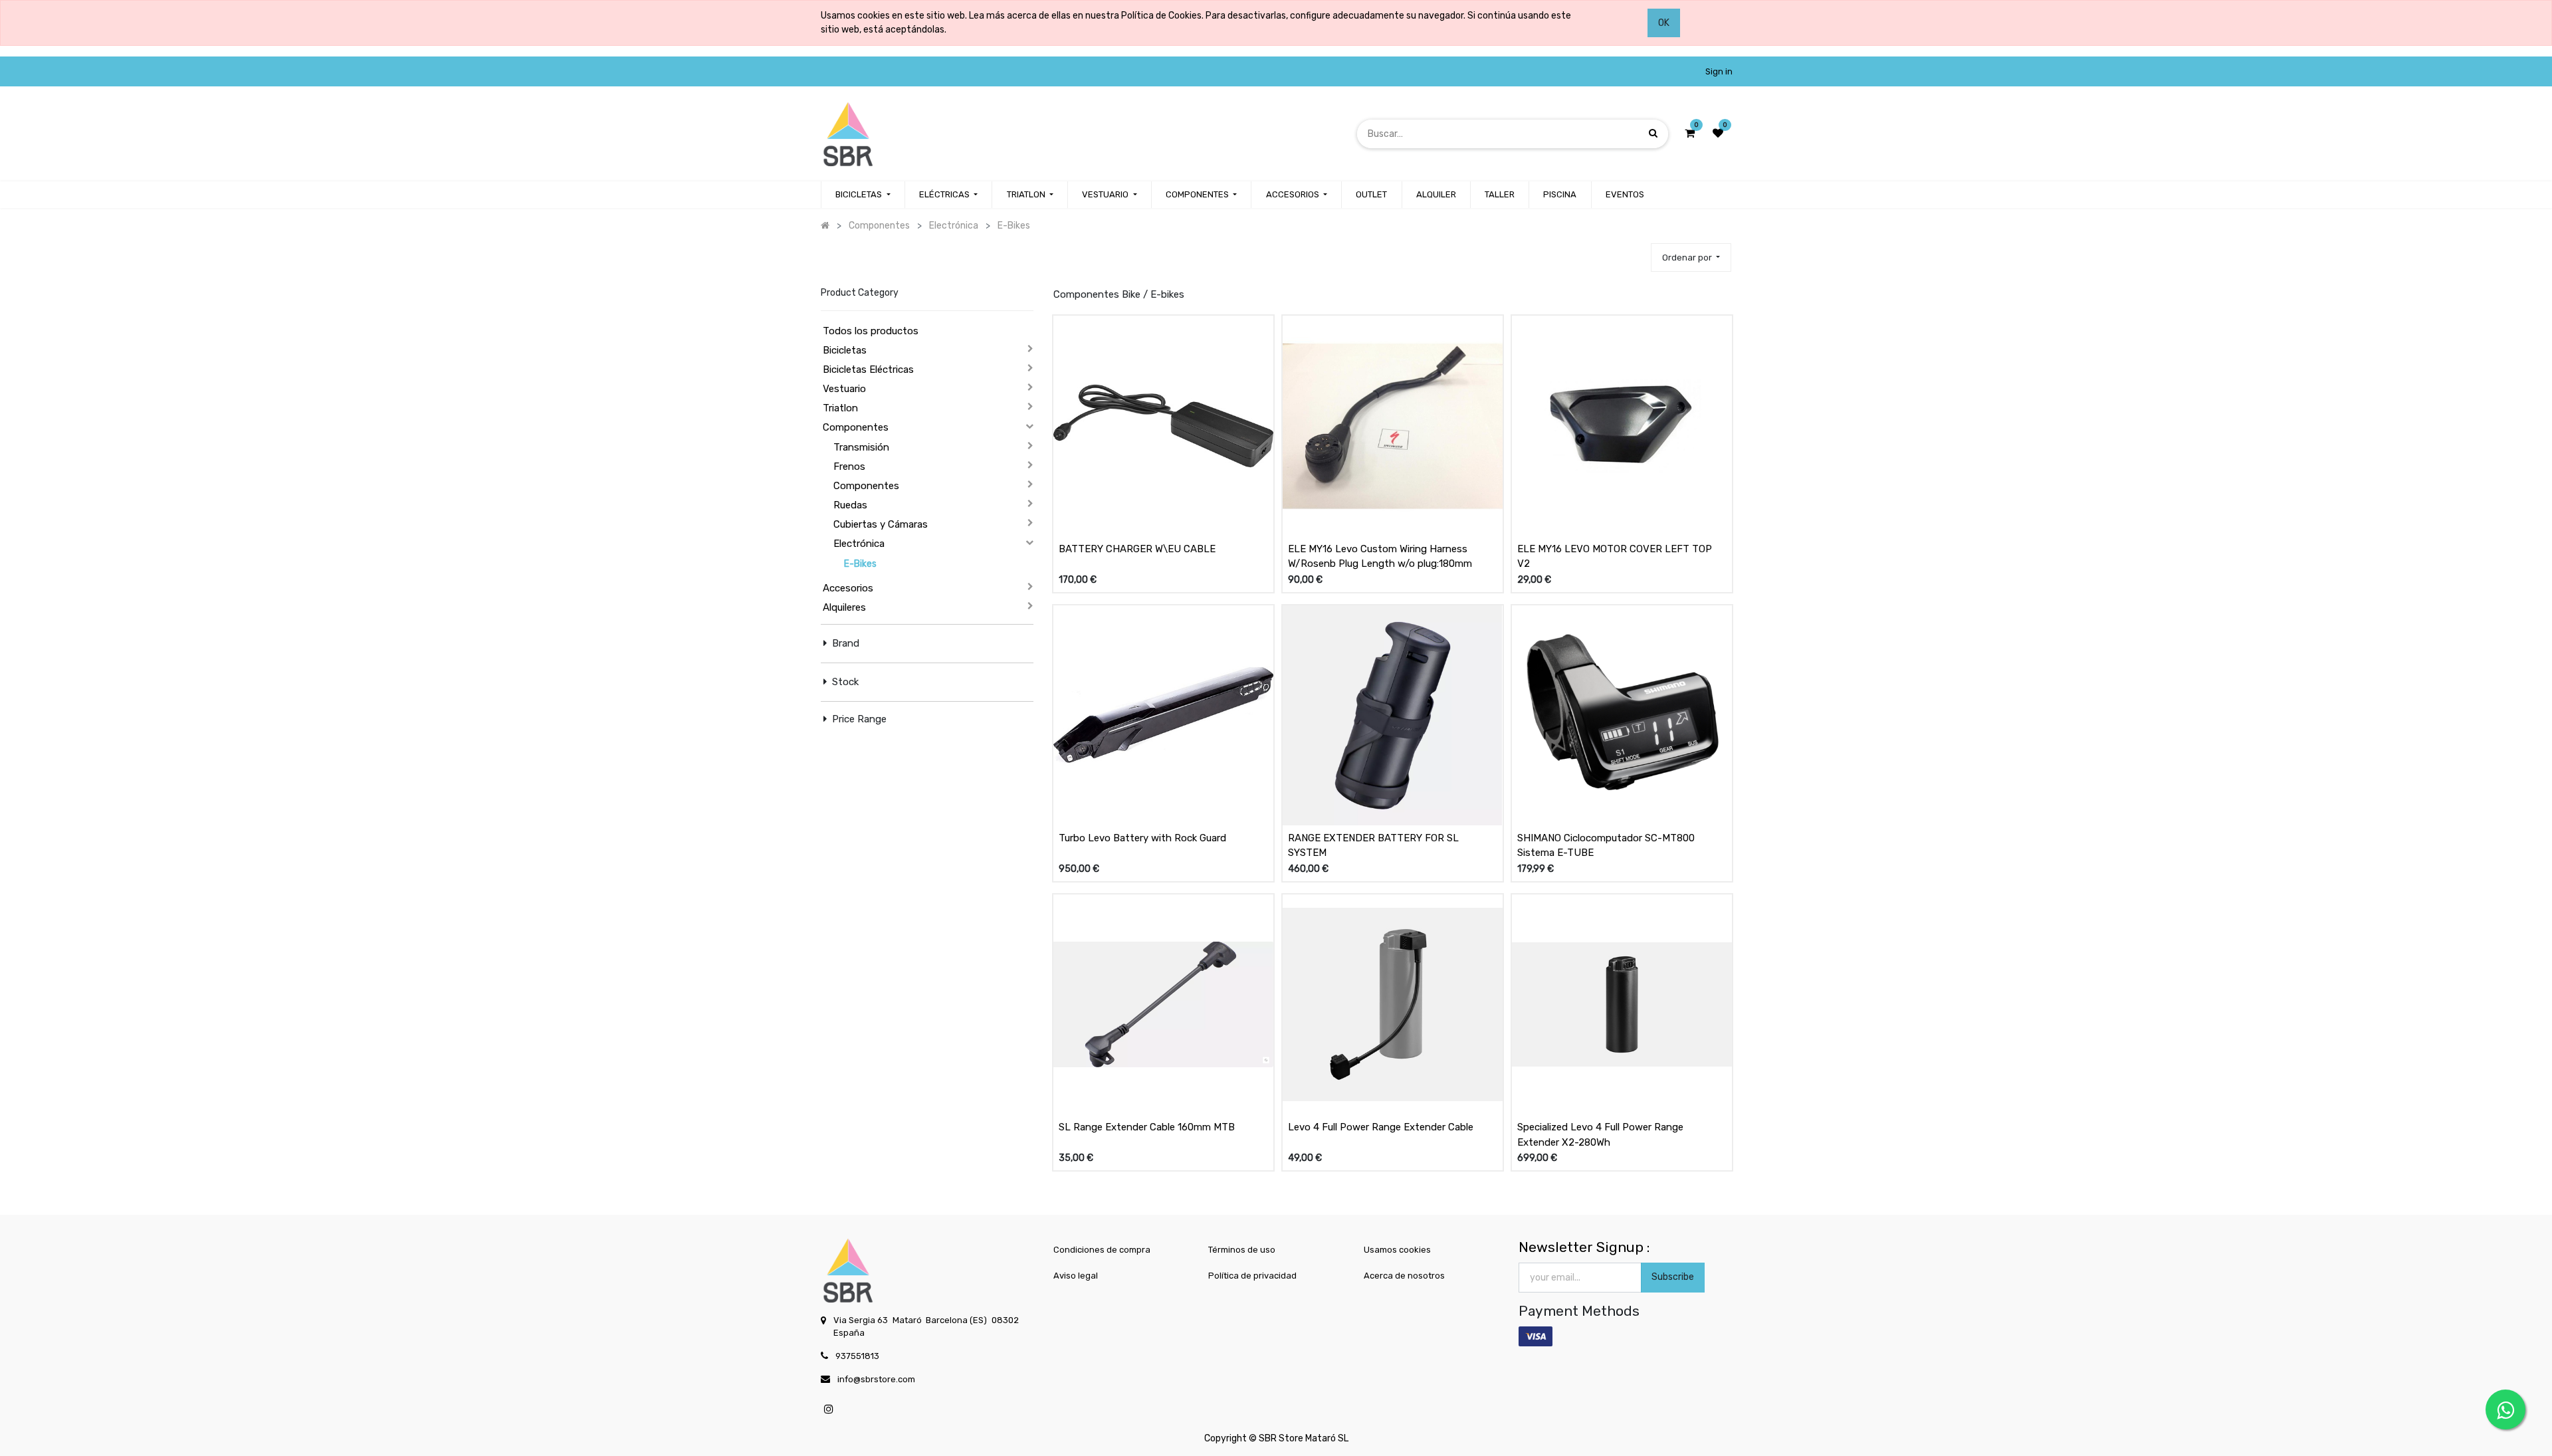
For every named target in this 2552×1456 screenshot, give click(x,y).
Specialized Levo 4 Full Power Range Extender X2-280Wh (1600, 1135)
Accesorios (848, 588)
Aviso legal (1076, 1276)
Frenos (849, 467)
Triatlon (840, 408)
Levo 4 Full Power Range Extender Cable (1381, 1127)
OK (1664, 23)
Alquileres (844, 607)
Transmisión (861, 447)
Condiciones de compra (1102, 1250)
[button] (1691, 258)
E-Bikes (860, 564)
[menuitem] (1371, 195)
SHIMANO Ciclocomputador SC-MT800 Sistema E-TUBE (1606, 846)
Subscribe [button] (1673, 1277)
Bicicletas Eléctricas (868, 369)
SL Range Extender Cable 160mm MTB (1147, 1127)
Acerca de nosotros (1404, 1276)
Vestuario (844, 389)
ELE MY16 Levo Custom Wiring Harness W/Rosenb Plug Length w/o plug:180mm (1380, 557)
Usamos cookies (1397, 1250)
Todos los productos (871, 331)
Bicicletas (845, 350)
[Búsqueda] (1653, 133)
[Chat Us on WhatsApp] (2505, 1409)
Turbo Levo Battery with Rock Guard (1142, 838)
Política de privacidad (1252, 1276)
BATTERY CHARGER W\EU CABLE (1137, 549)
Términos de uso (1242, 1250)
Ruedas (850, 505)
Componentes (856, 427)
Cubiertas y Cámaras (881, 524)
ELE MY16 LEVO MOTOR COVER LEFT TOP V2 (1615, 557)
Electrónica (859, 544)
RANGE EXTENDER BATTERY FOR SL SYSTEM (1373, 846)
